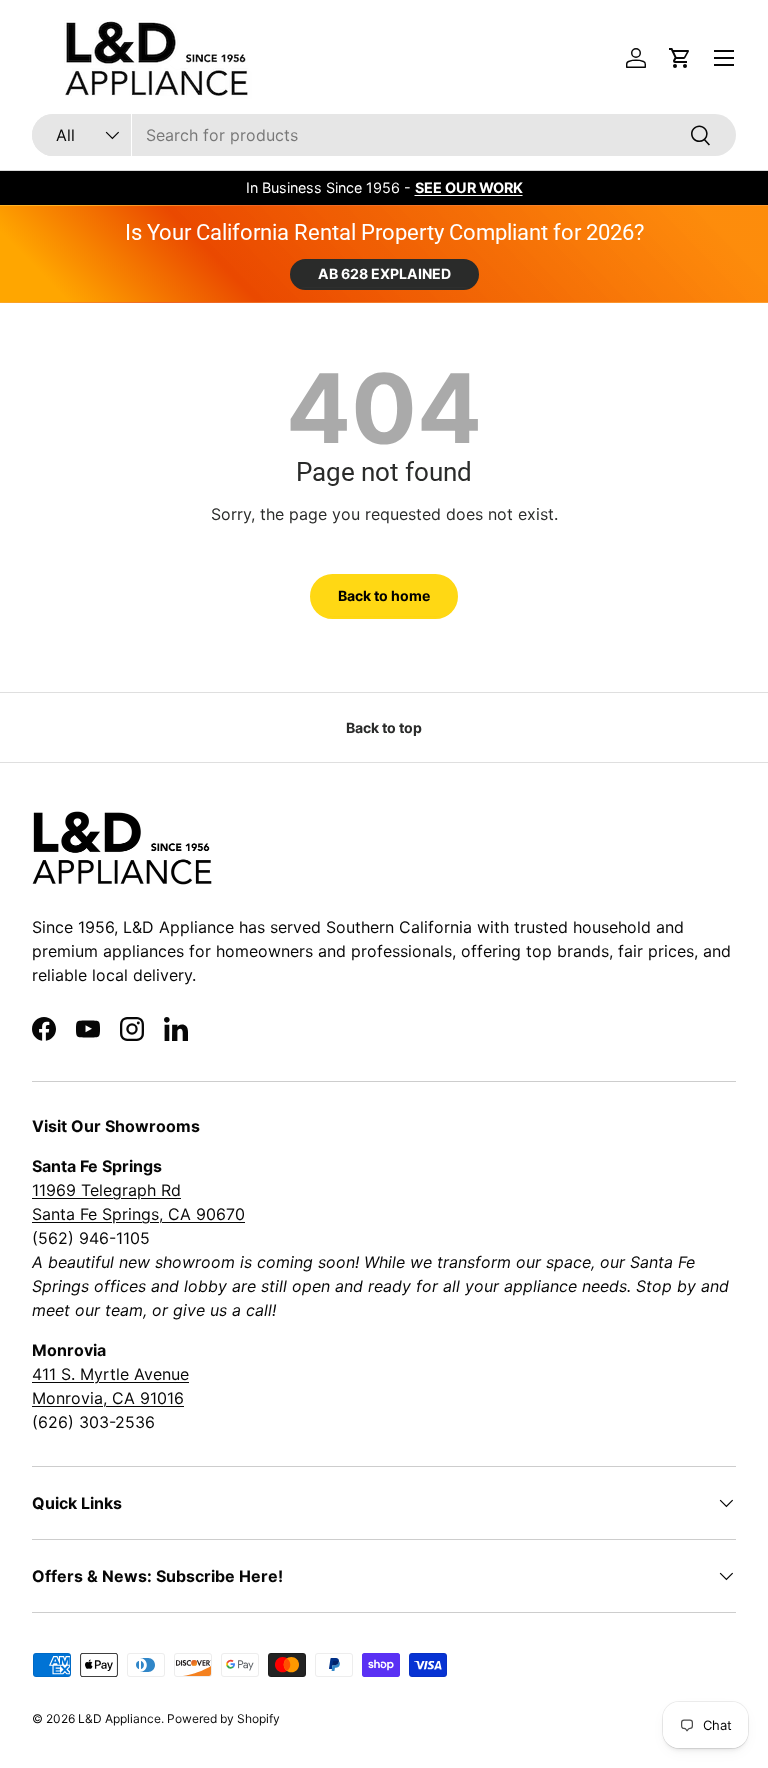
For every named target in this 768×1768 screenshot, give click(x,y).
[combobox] (384, 135)
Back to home (384, 595)
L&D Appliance (119, 1718)
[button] (680, 58)
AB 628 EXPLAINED (384, 273)
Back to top (384, 727)
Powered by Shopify (223, 1718)
